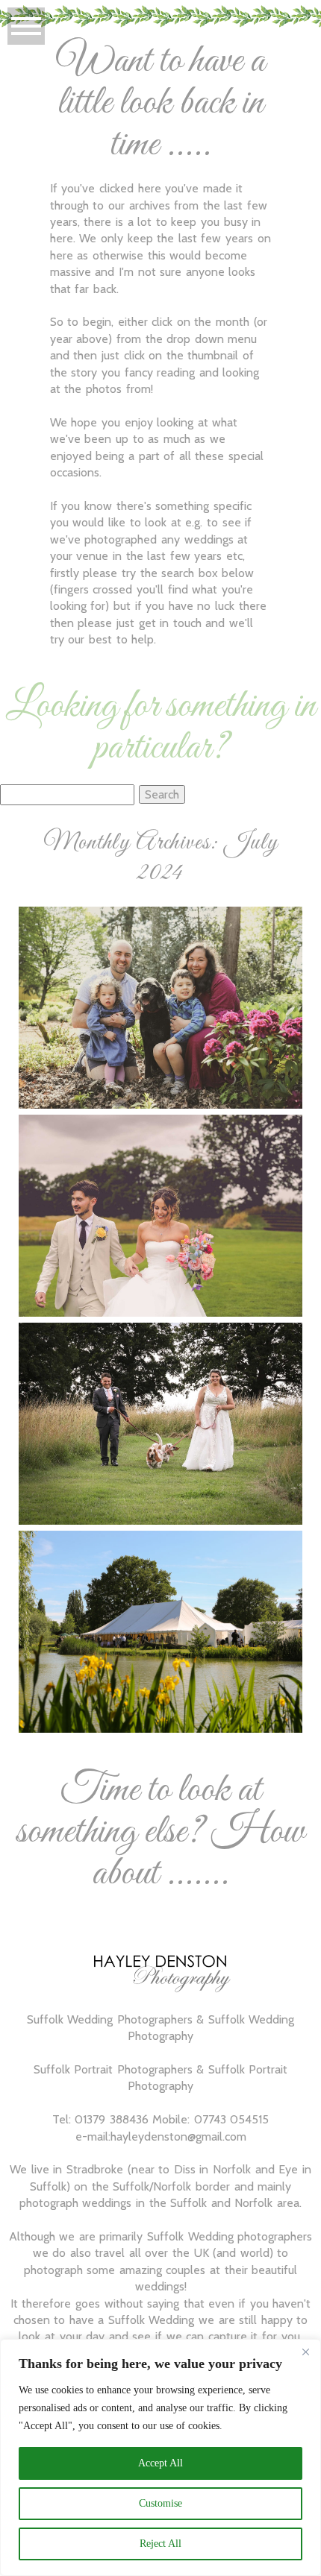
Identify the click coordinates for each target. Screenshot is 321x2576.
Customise (160, 2503)
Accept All (160, 2463)
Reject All (160, 2544)
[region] (160, 2457)
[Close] (305, 2352)
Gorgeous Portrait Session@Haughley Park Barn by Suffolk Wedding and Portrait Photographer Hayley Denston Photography (159, 969)
